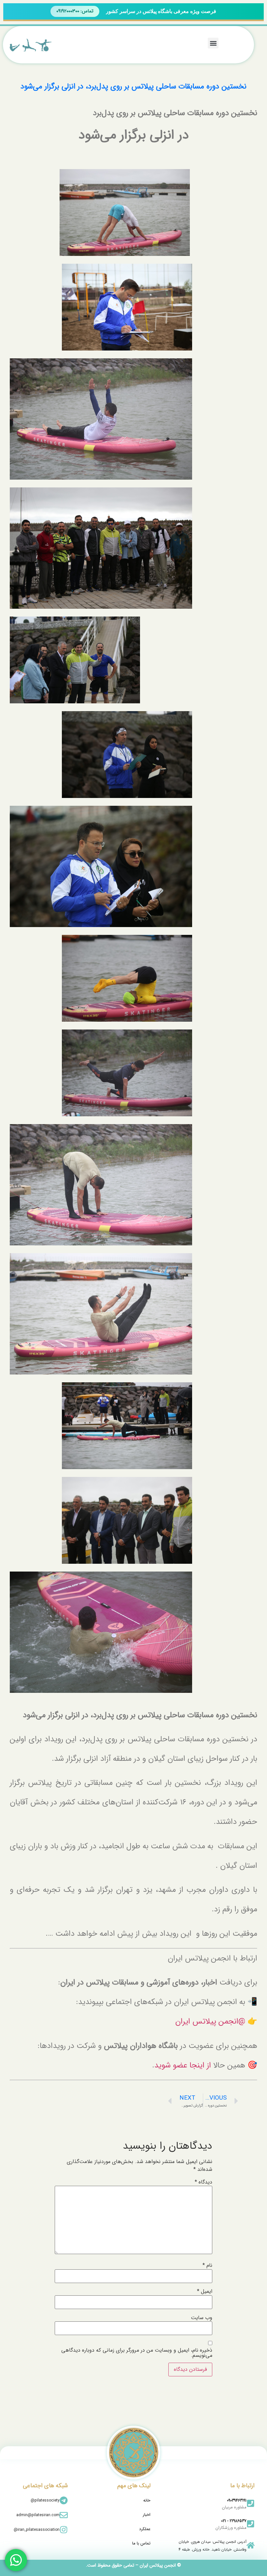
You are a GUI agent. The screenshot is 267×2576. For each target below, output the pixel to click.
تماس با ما (141, 2543)
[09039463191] (251, 2503)
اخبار (147, 2515)
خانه (147, 2500)
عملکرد (145, 2529)
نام (207, 2265)
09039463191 (237, 2500)
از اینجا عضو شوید (183, 2065)
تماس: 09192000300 (75, 11)
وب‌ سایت (202, 2318)
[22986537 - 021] (251, 2524)
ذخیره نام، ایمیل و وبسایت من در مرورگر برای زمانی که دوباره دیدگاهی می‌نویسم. (137, 2353)
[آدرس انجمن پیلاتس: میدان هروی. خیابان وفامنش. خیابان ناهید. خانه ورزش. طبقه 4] (251, 2545)
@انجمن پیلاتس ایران (210, 2022)
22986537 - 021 (234, 2521)
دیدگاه (204, 2182)
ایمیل (205, 2291)
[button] (213, 43)
